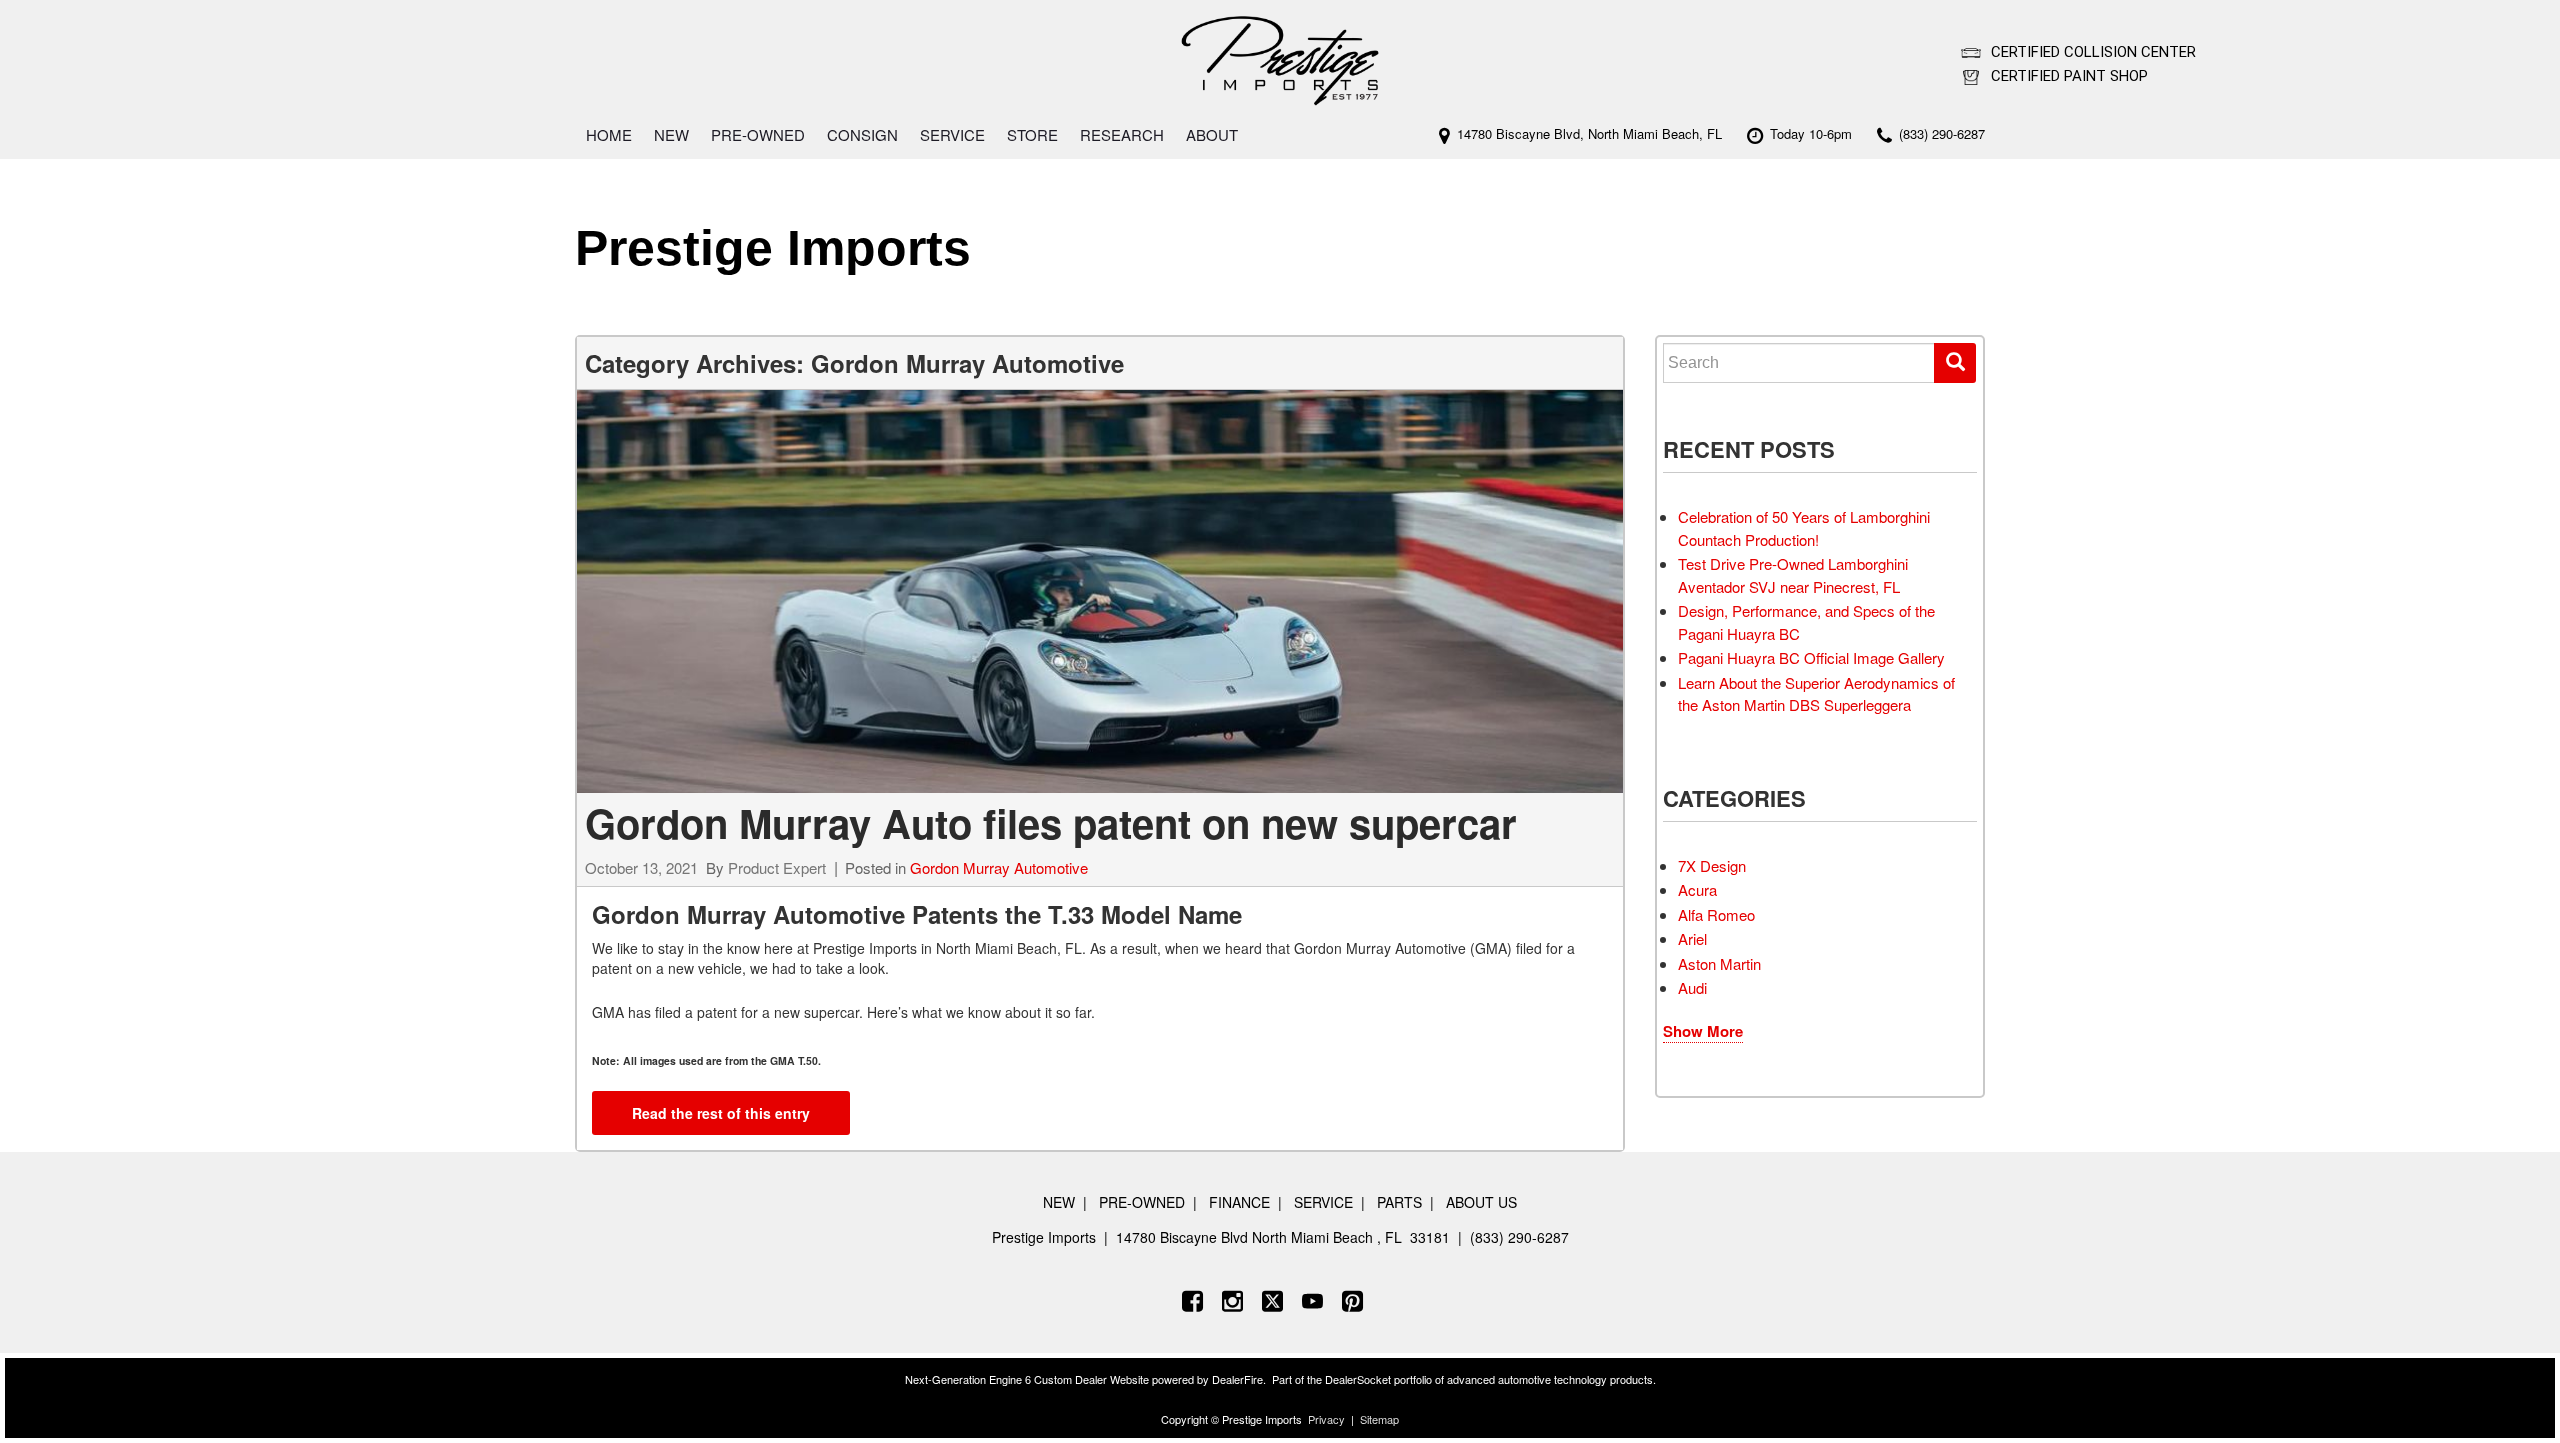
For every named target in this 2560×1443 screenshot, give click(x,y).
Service (952, 134)
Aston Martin (1719, 963)
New (671, 134)
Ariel (1692, 938)
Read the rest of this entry (721, 1113)
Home (609, 134)
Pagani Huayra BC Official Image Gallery (1811, 657)
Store (1032, 134)
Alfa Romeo (1716, 914)
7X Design (1712, 865)
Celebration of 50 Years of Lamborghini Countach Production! (1804, 528)
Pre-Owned (758, 134)
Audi (1692, 987)
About (1212, 134)
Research (1122, 134)
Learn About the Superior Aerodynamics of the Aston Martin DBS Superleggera (1816, 694)
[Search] (1955, 363)
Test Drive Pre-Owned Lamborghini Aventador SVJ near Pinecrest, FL (1793, 575)
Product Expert (777, 867)
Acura (1697, 889)
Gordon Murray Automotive (999, 867)
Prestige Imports (773, 248)
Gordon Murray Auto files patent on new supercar (1051, 822)
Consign (862, 134)
